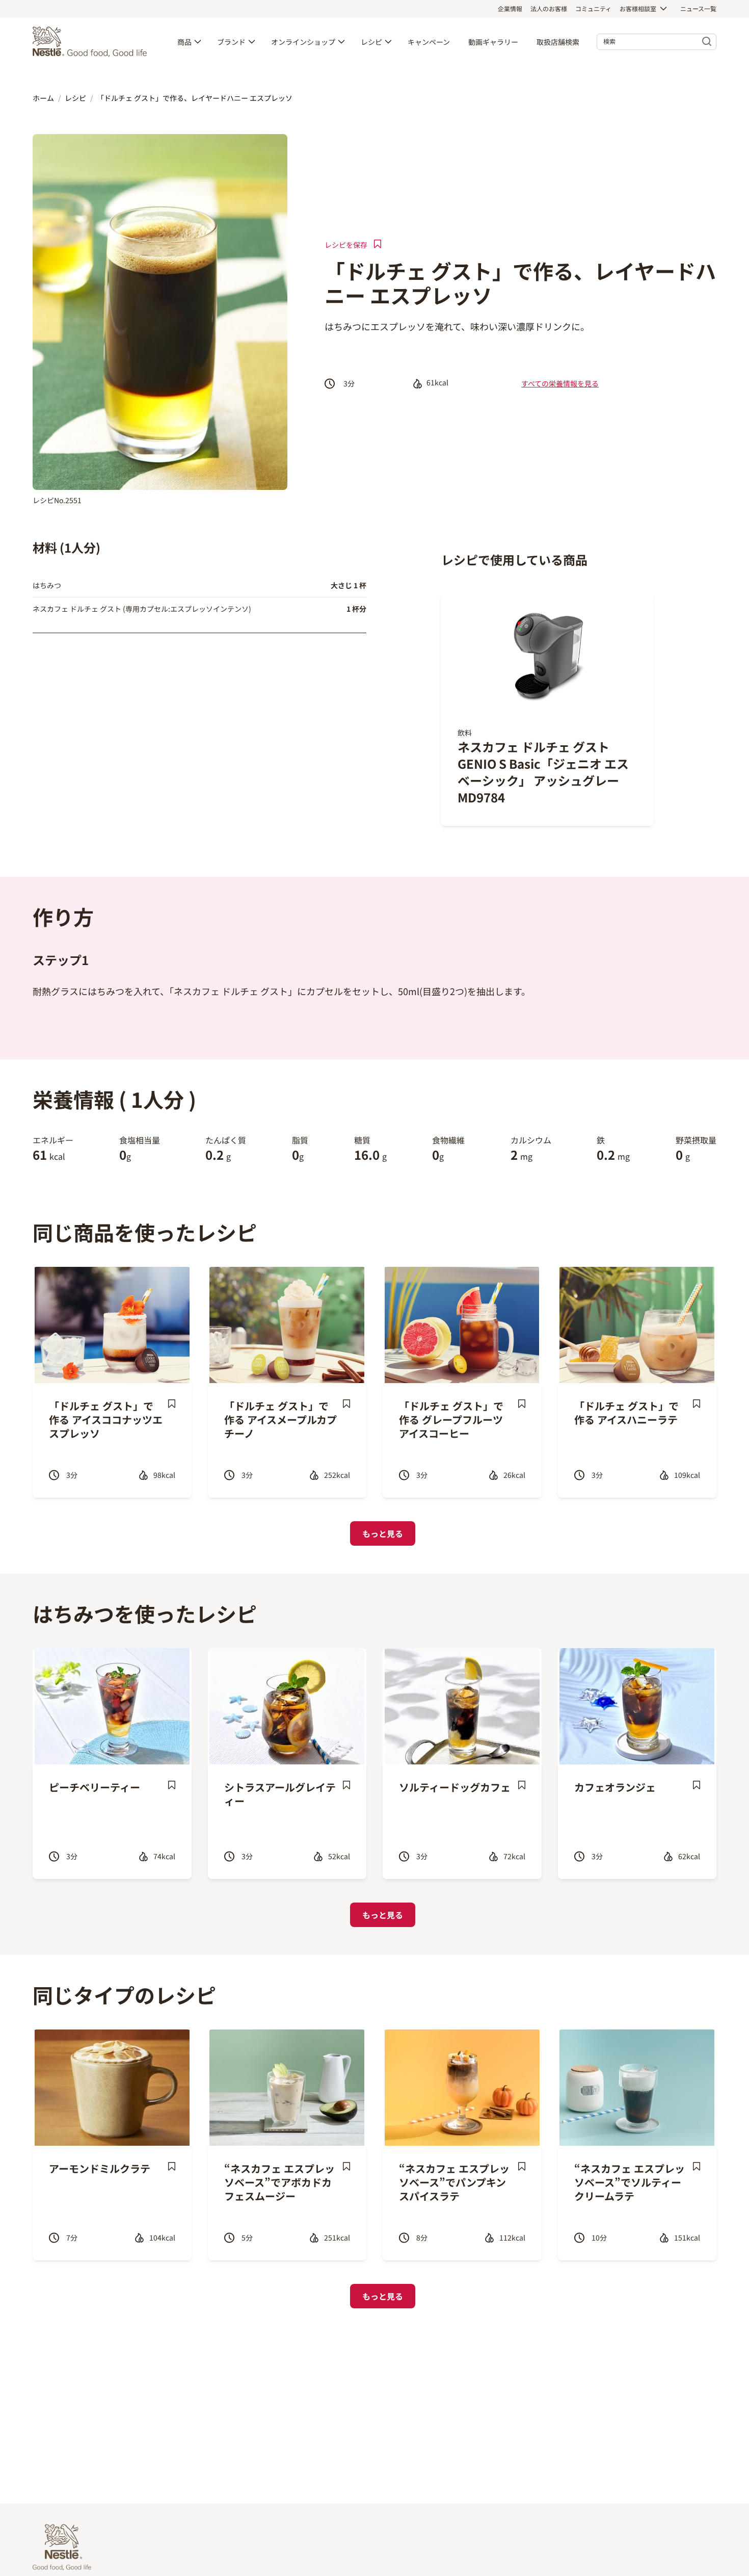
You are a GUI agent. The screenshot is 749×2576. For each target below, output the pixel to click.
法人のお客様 (549, 8)
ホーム (43, 98)
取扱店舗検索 (558, 42)
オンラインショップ (303, 42)
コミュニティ (593, 8)
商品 (184, 42)
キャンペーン (429, 42)
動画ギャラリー (493, 42)
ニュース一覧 (698, 8)
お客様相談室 (638, 8)
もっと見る (383, 1533)
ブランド (231, 42)
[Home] (92, 42)
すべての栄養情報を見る (560, 383)
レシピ (371, 42)
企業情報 (510, 8)
